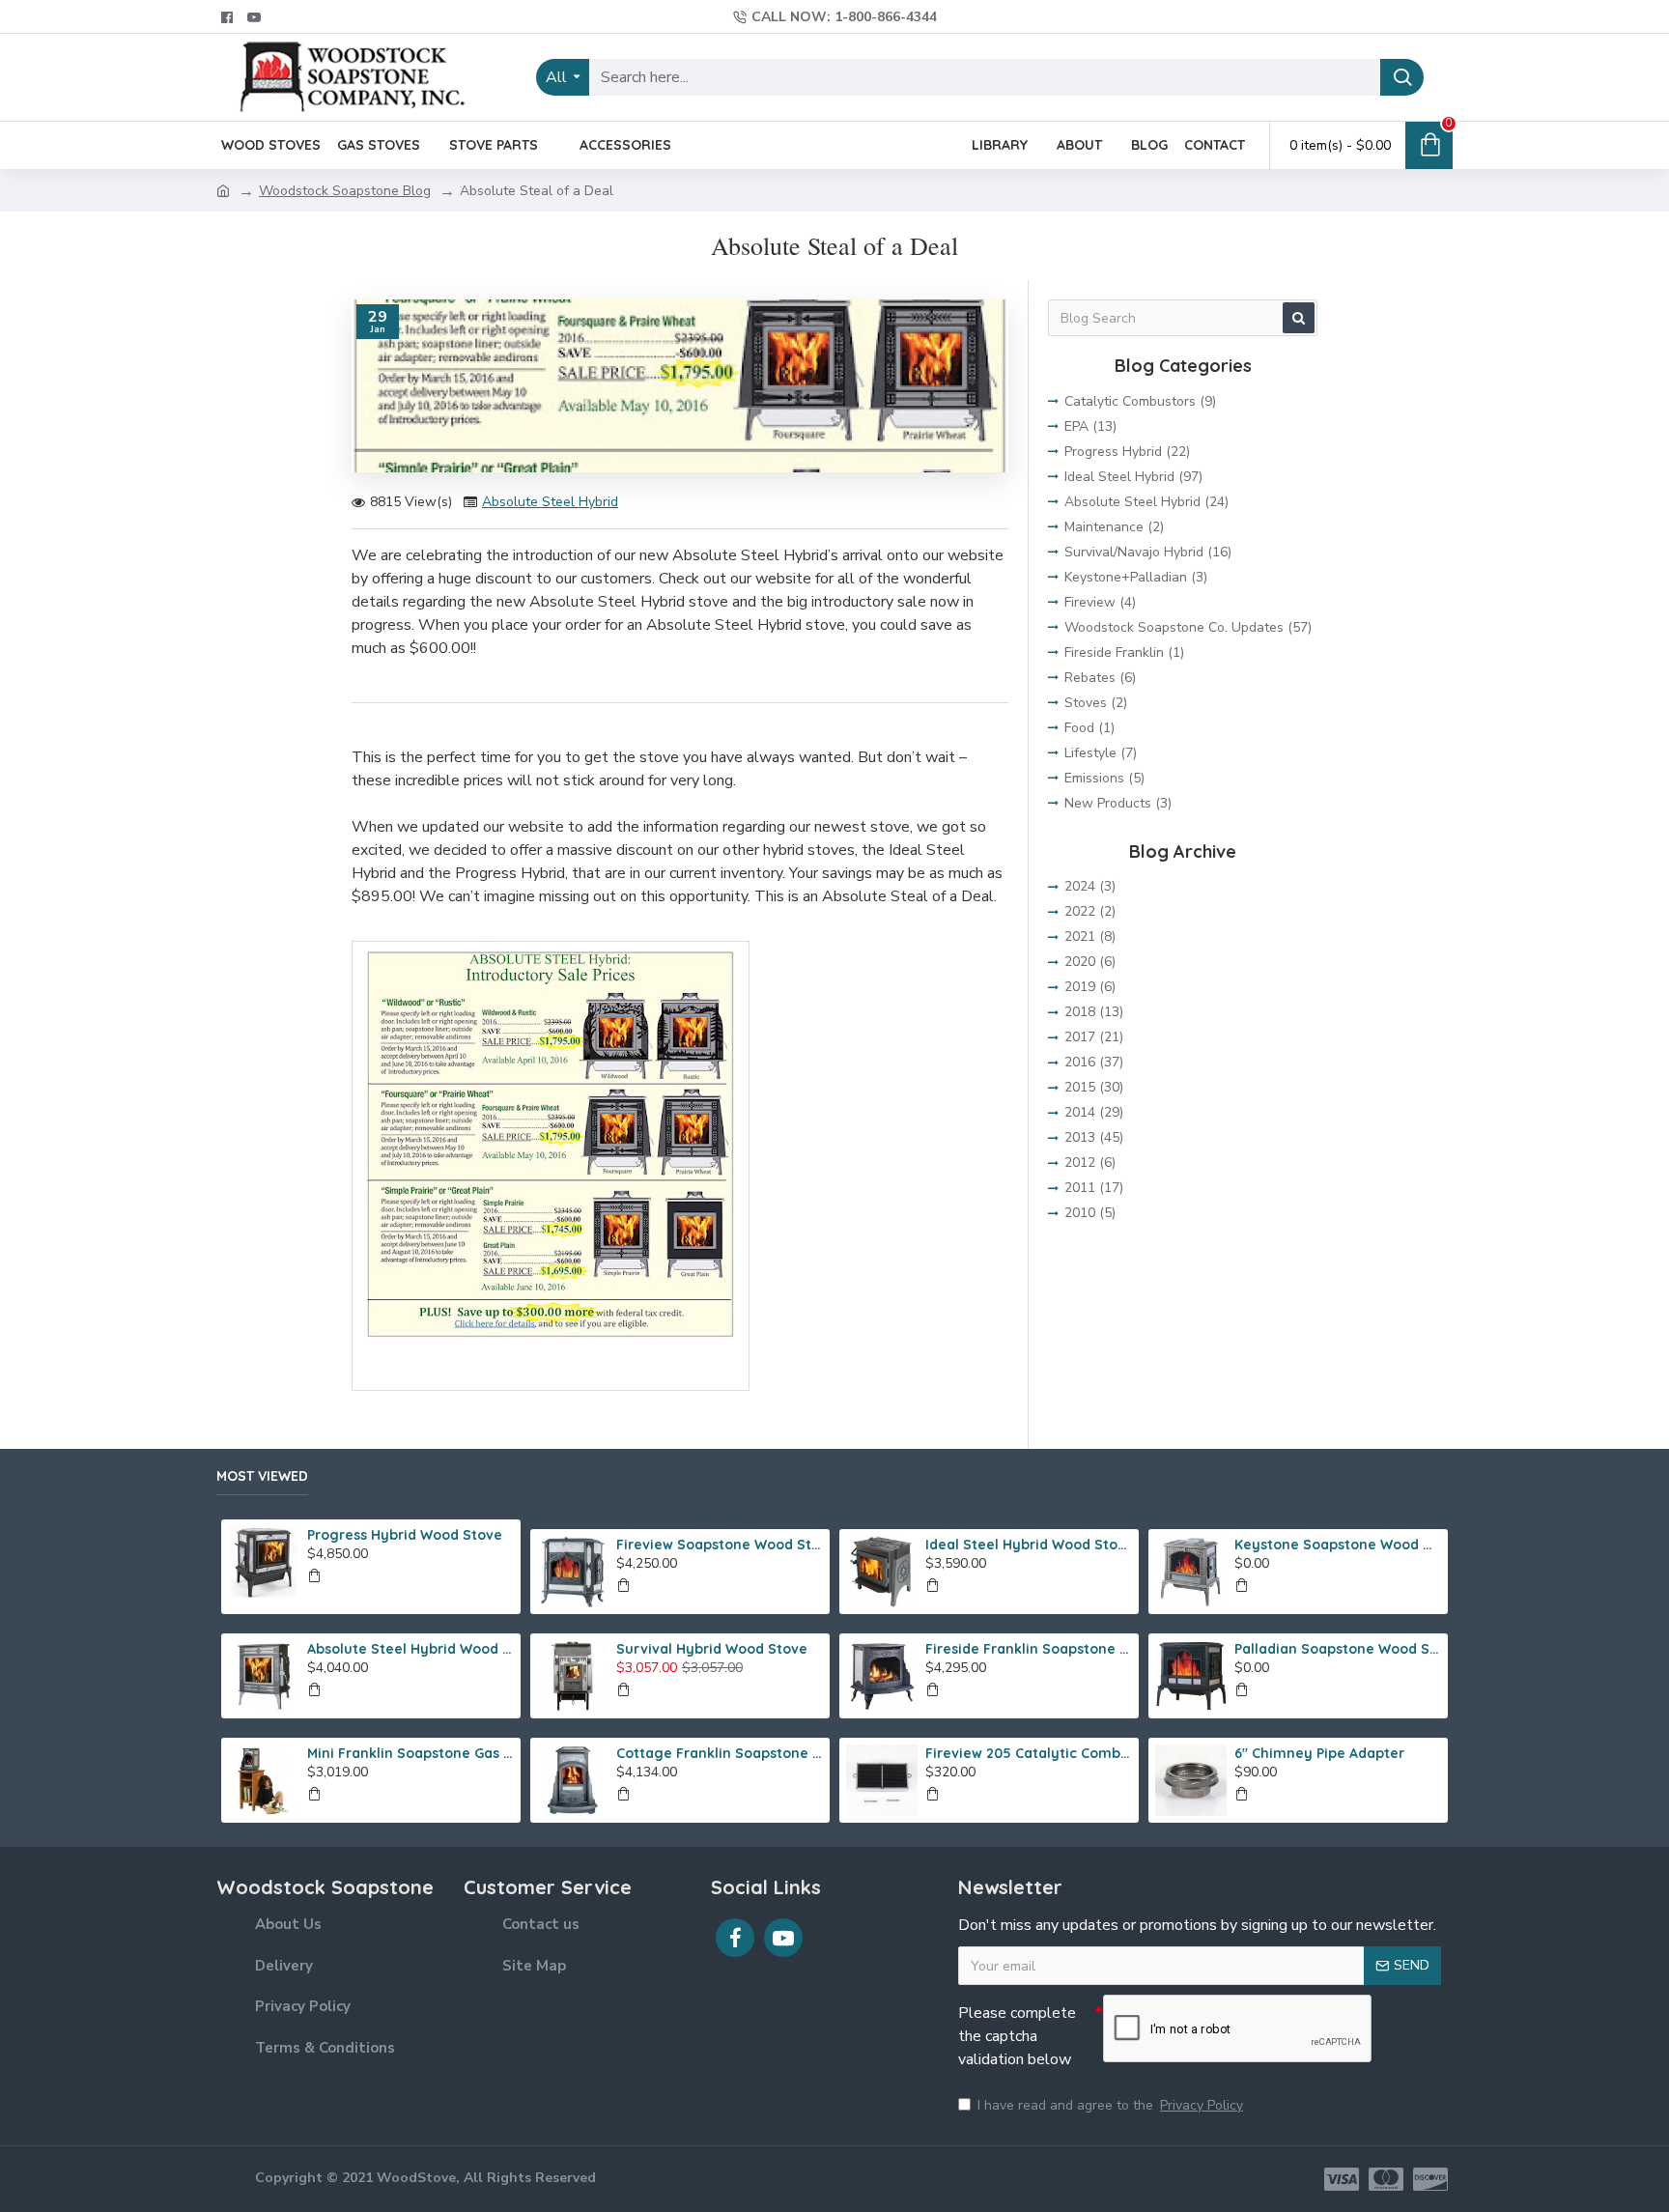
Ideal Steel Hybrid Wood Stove (1029, 1545)
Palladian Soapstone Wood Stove (1338, 1649)
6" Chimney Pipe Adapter (1319, 1753)
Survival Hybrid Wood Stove (712, 1649)
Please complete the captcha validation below (1017, 2036)
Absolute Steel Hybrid (550, 502)
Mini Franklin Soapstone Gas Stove (410, 1753)
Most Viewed (262, 1476)
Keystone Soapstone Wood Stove (1338, 1545)
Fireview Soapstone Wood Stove (720, 1545)
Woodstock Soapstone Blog (345, 191)
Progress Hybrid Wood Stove (405, 1535)
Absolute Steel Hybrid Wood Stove (410, 1649)
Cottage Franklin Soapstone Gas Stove (720, 1753)
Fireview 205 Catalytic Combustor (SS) (1029, 1753)
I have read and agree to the (1110, 2105)
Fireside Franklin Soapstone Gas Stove (1029, 1649)
